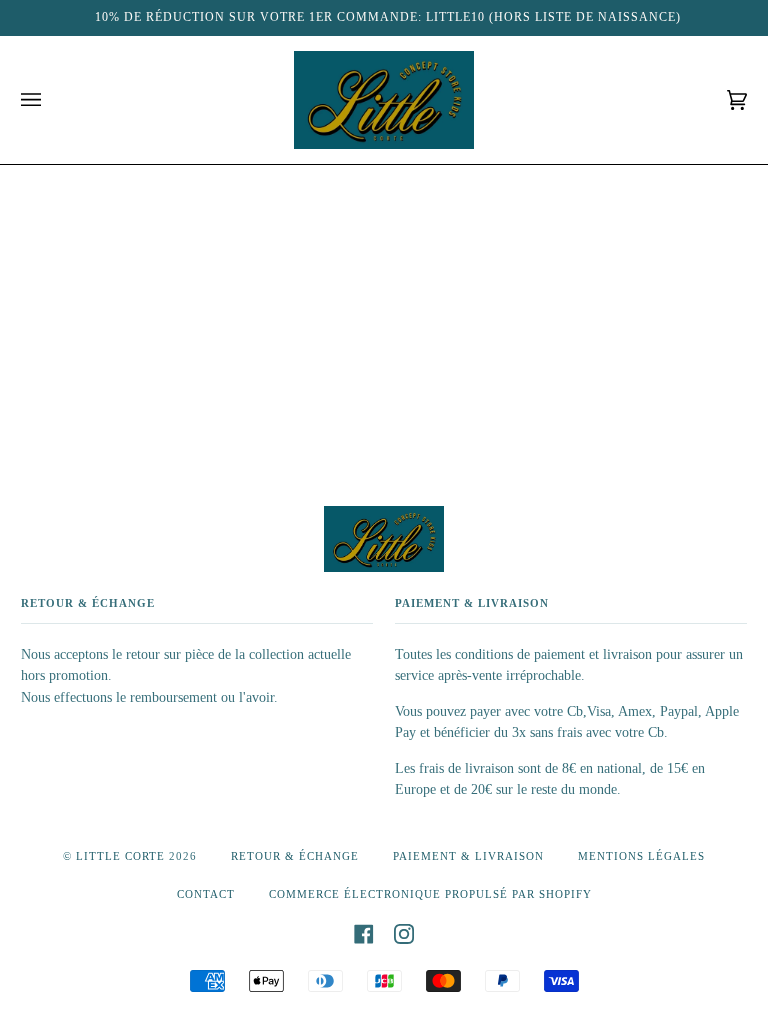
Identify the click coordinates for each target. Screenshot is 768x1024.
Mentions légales (641, 856)
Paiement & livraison (468, 856)
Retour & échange (295, 856)
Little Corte (120, 856)
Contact (206, 894)
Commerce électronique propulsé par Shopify (430, 894)
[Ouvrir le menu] (51, 100)
